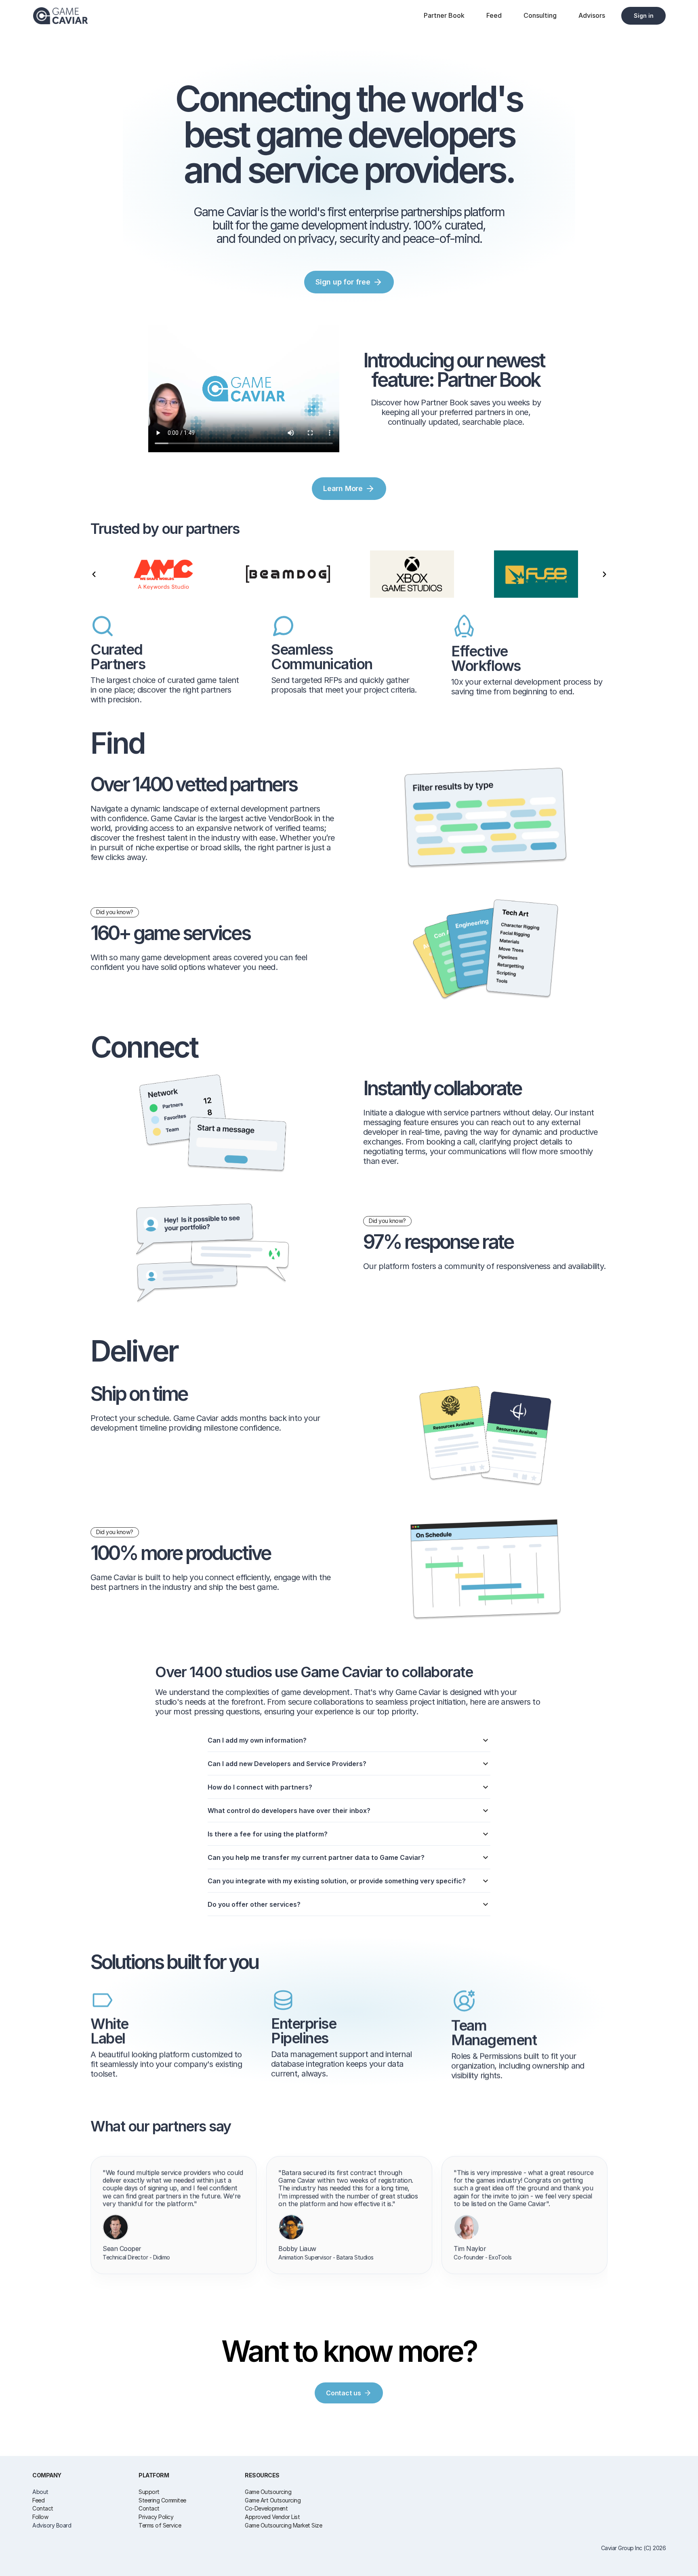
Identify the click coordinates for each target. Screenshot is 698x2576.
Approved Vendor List (272, 2517)
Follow (40, 2517)
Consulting (540, 15)
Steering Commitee (162, 2500)
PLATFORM (154, 2475)
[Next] (604, 574)
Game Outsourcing (268, 2492)
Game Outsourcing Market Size (283, 2525)
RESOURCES (262, 2475)
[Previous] (94, 574)
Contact (43, 2508)
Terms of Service (160, 2525)
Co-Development (266, 2508)
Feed (494, 15)
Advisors (592, 15)
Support (149, 2492)
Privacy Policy (156, 2517)
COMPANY (47, 2475)
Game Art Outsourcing (273, 2500)
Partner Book (444, 15)
